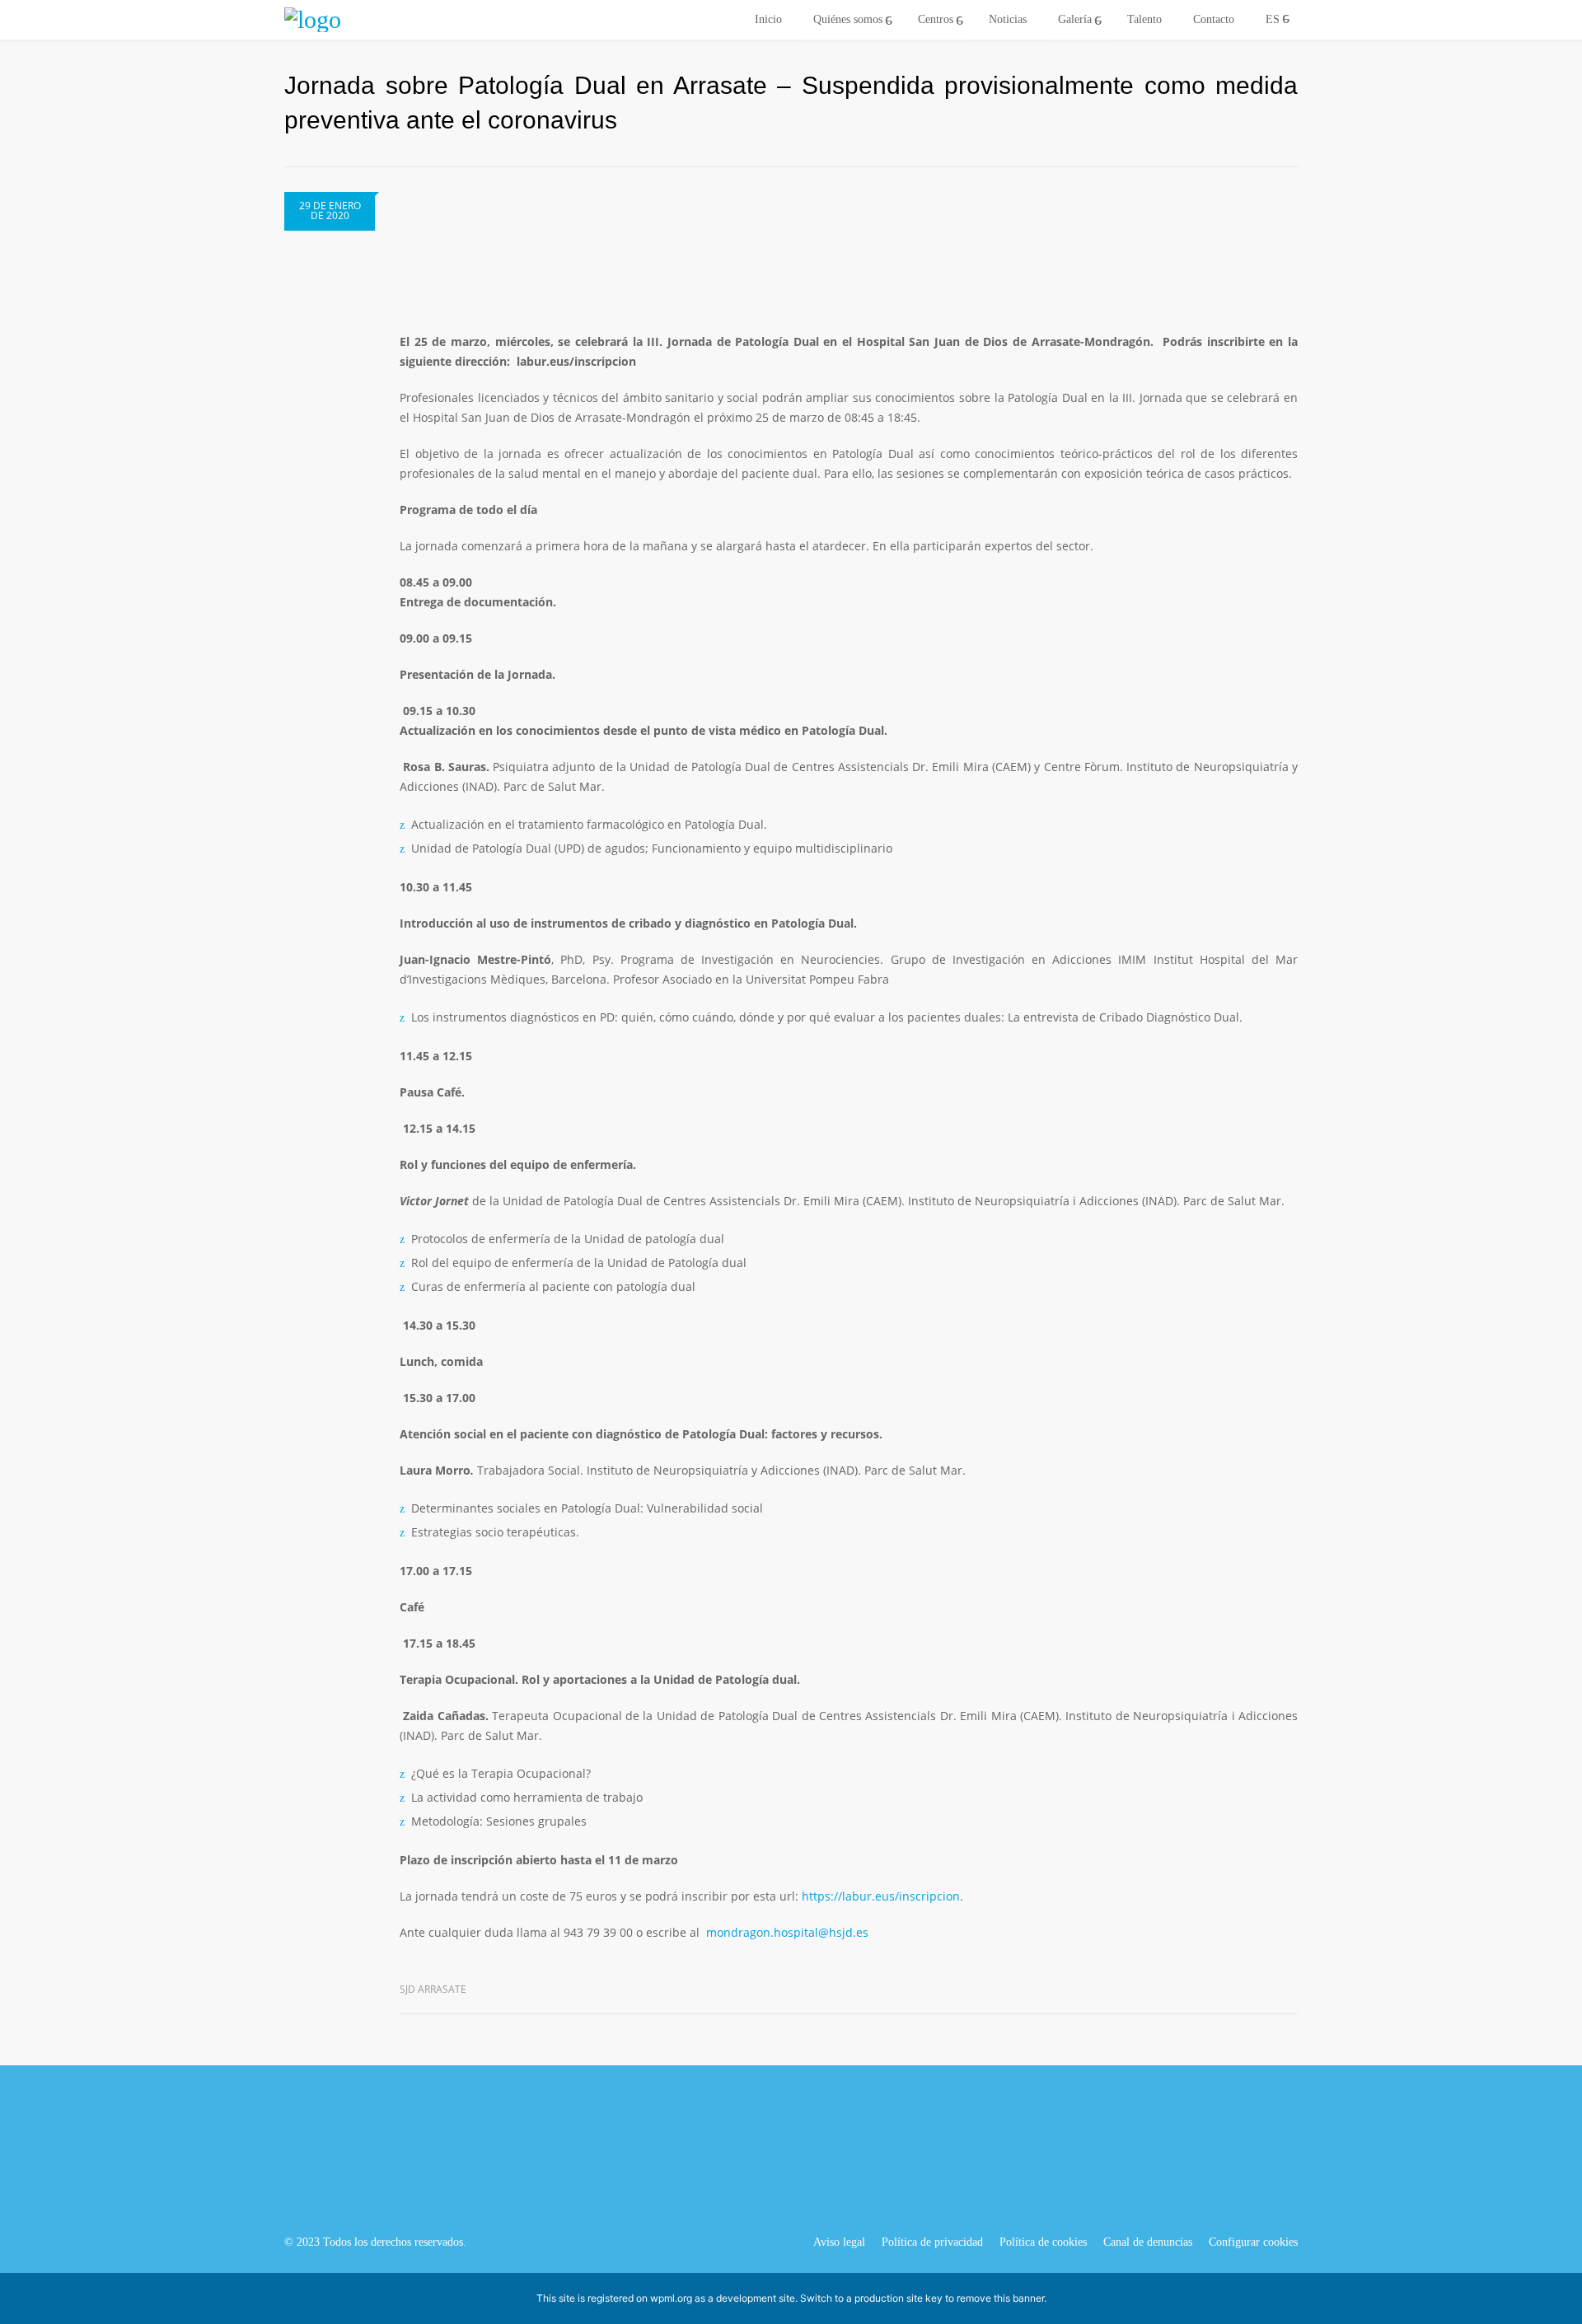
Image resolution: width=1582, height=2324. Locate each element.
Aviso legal (839, 2242)
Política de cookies (1043, 2242)
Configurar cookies (1253, 2242)
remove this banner (1000, 2298)
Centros (936, 19)
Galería (1075, 19)
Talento (1144, 19)
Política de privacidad (932, 2242)
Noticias (1008, 19)
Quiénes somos (848, 19)
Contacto (1214, 19)
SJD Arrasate (433, 1989)
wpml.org (671, 2298)
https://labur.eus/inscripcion (881, 1896)
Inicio (768, 19)
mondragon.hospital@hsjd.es (787, 1932)
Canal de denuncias (1148, 2242)
